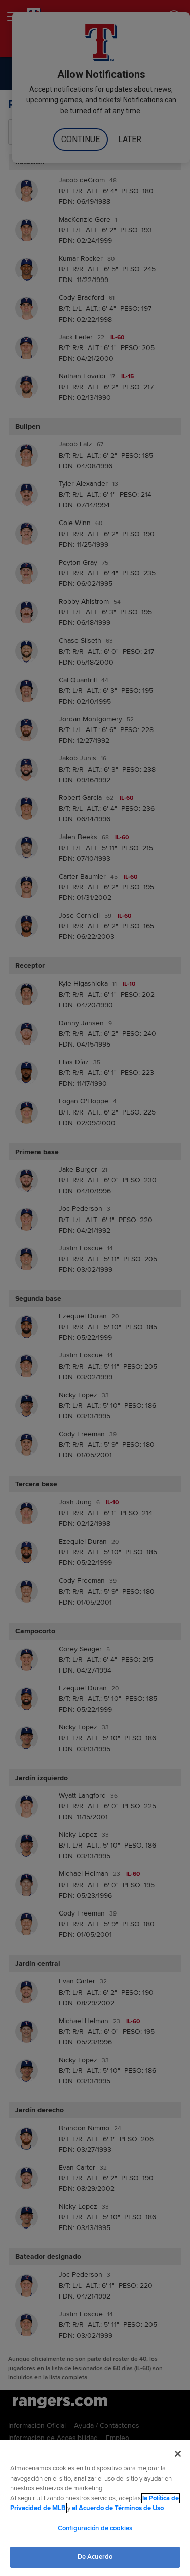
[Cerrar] (178, 2454)
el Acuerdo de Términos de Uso (118, 2508)
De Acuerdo (95, 2557)
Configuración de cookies (95, 2528)
